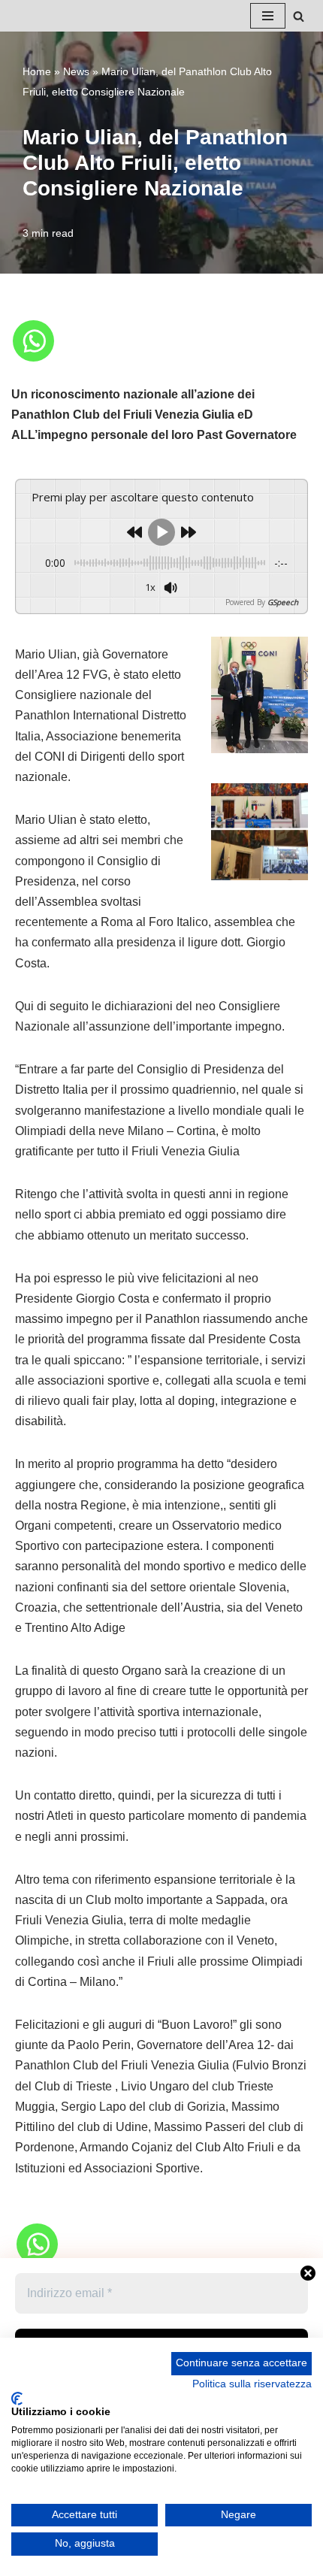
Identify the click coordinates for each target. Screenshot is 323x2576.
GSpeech (283, 602)
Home (37, 71)
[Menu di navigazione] (268, 16)
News (76, 71)
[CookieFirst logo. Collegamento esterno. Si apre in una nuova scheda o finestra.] (17, 2399)
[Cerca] (299, 16)
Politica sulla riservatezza (252, 2384)
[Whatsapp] (33, 341)
